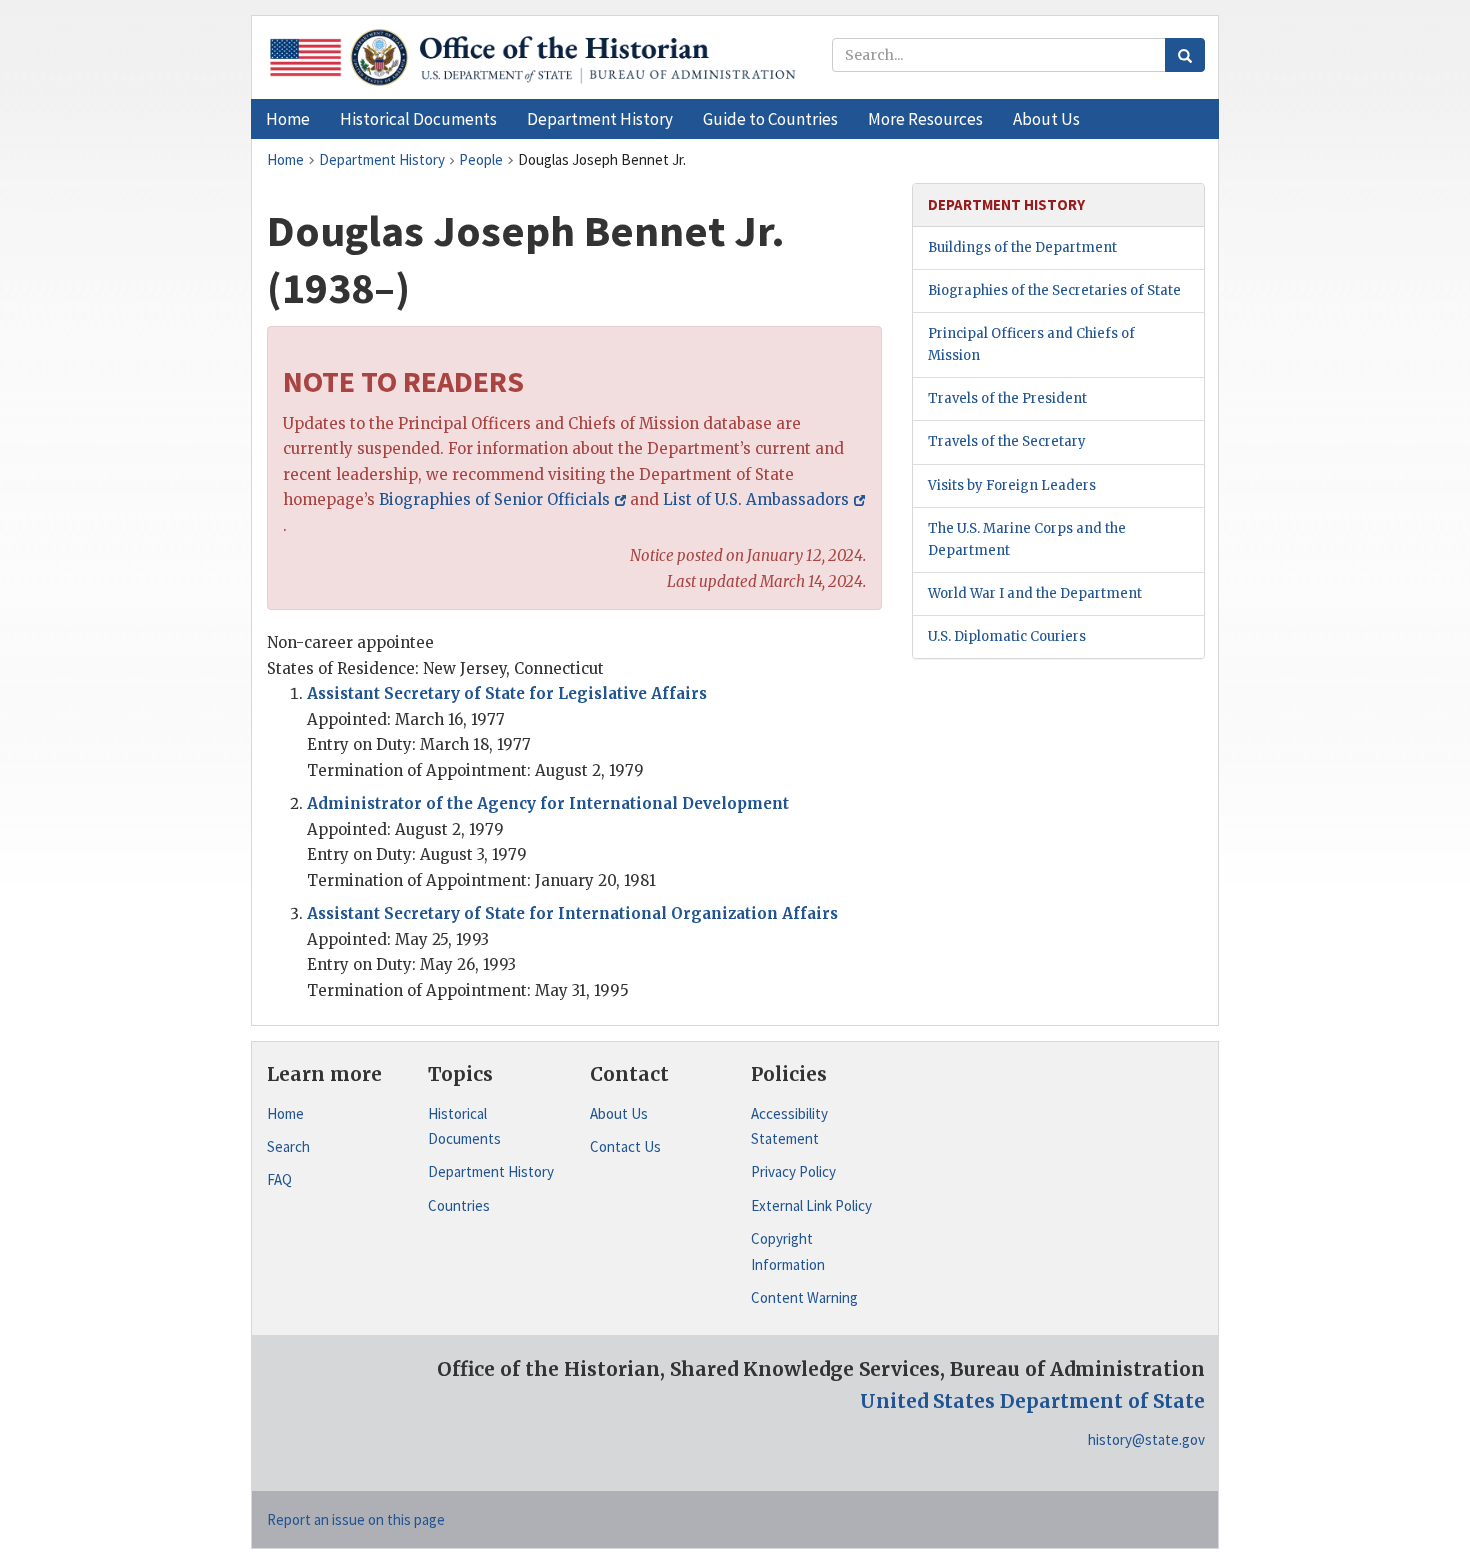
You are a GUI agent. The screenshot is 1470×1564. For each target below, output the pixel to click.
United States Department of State (1032, 1401)
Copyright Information (788, 1251)
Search (288, 1146)
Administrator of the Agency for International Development (548, 803)
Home (285, 1113)
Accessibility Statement (789, 1126)
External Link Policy (811, 1205)
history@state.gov (1146, 1439)
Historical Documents (464, 1126)
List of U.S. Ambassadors (756, 499)
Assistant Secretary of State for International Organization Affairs (572, 913)
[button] (418, 119)
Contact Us (625, 1146)
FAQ (279, 1179)
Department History (491, 1171)
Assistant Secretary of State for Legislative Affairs (507, 693)
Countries (459, 1205)
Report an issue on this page (356, 1519)
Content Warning (804, 1297)
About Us (619, 1113)
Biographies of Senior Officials (494, 499)
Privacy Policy (793, 1171)
